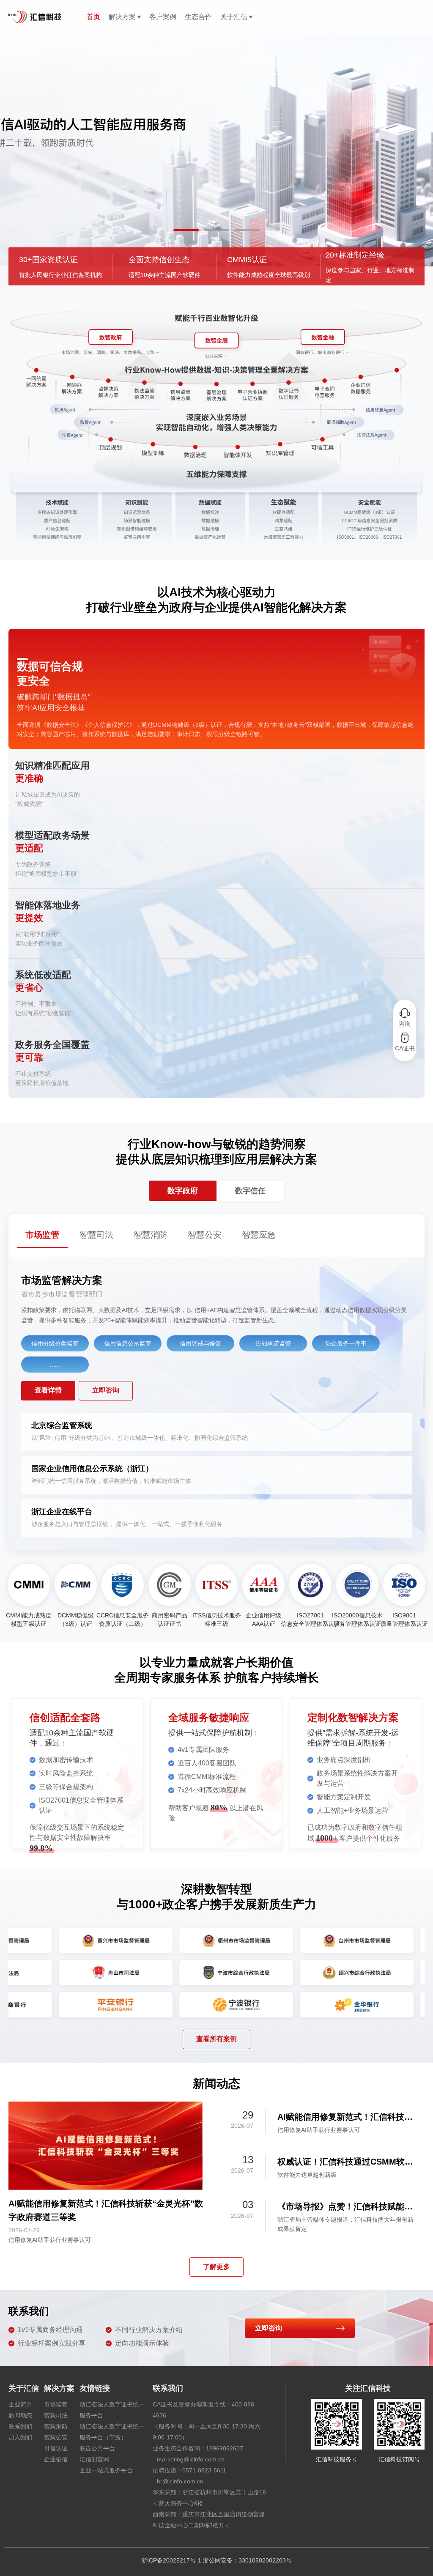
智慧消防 (56, 2426)
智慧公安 (56, 2437)
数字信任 (250, 1191)
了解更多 (216, 2267)
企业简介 (20, 2404)
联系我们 (20, 2426)
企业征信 (56, 2459)
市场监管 (56, 2404)
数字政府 (183, 1191)
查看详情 (48, 1390)
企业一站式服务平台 (106, 2470)
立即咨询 (106, 1390)
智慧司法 (56, 2415)
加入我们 (20, 2437)
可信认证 (56, 2448)
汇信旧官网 (94, 2459)
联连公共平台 (97, 2448)
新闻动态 (20, 2415)
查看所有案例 (216, 2039)
